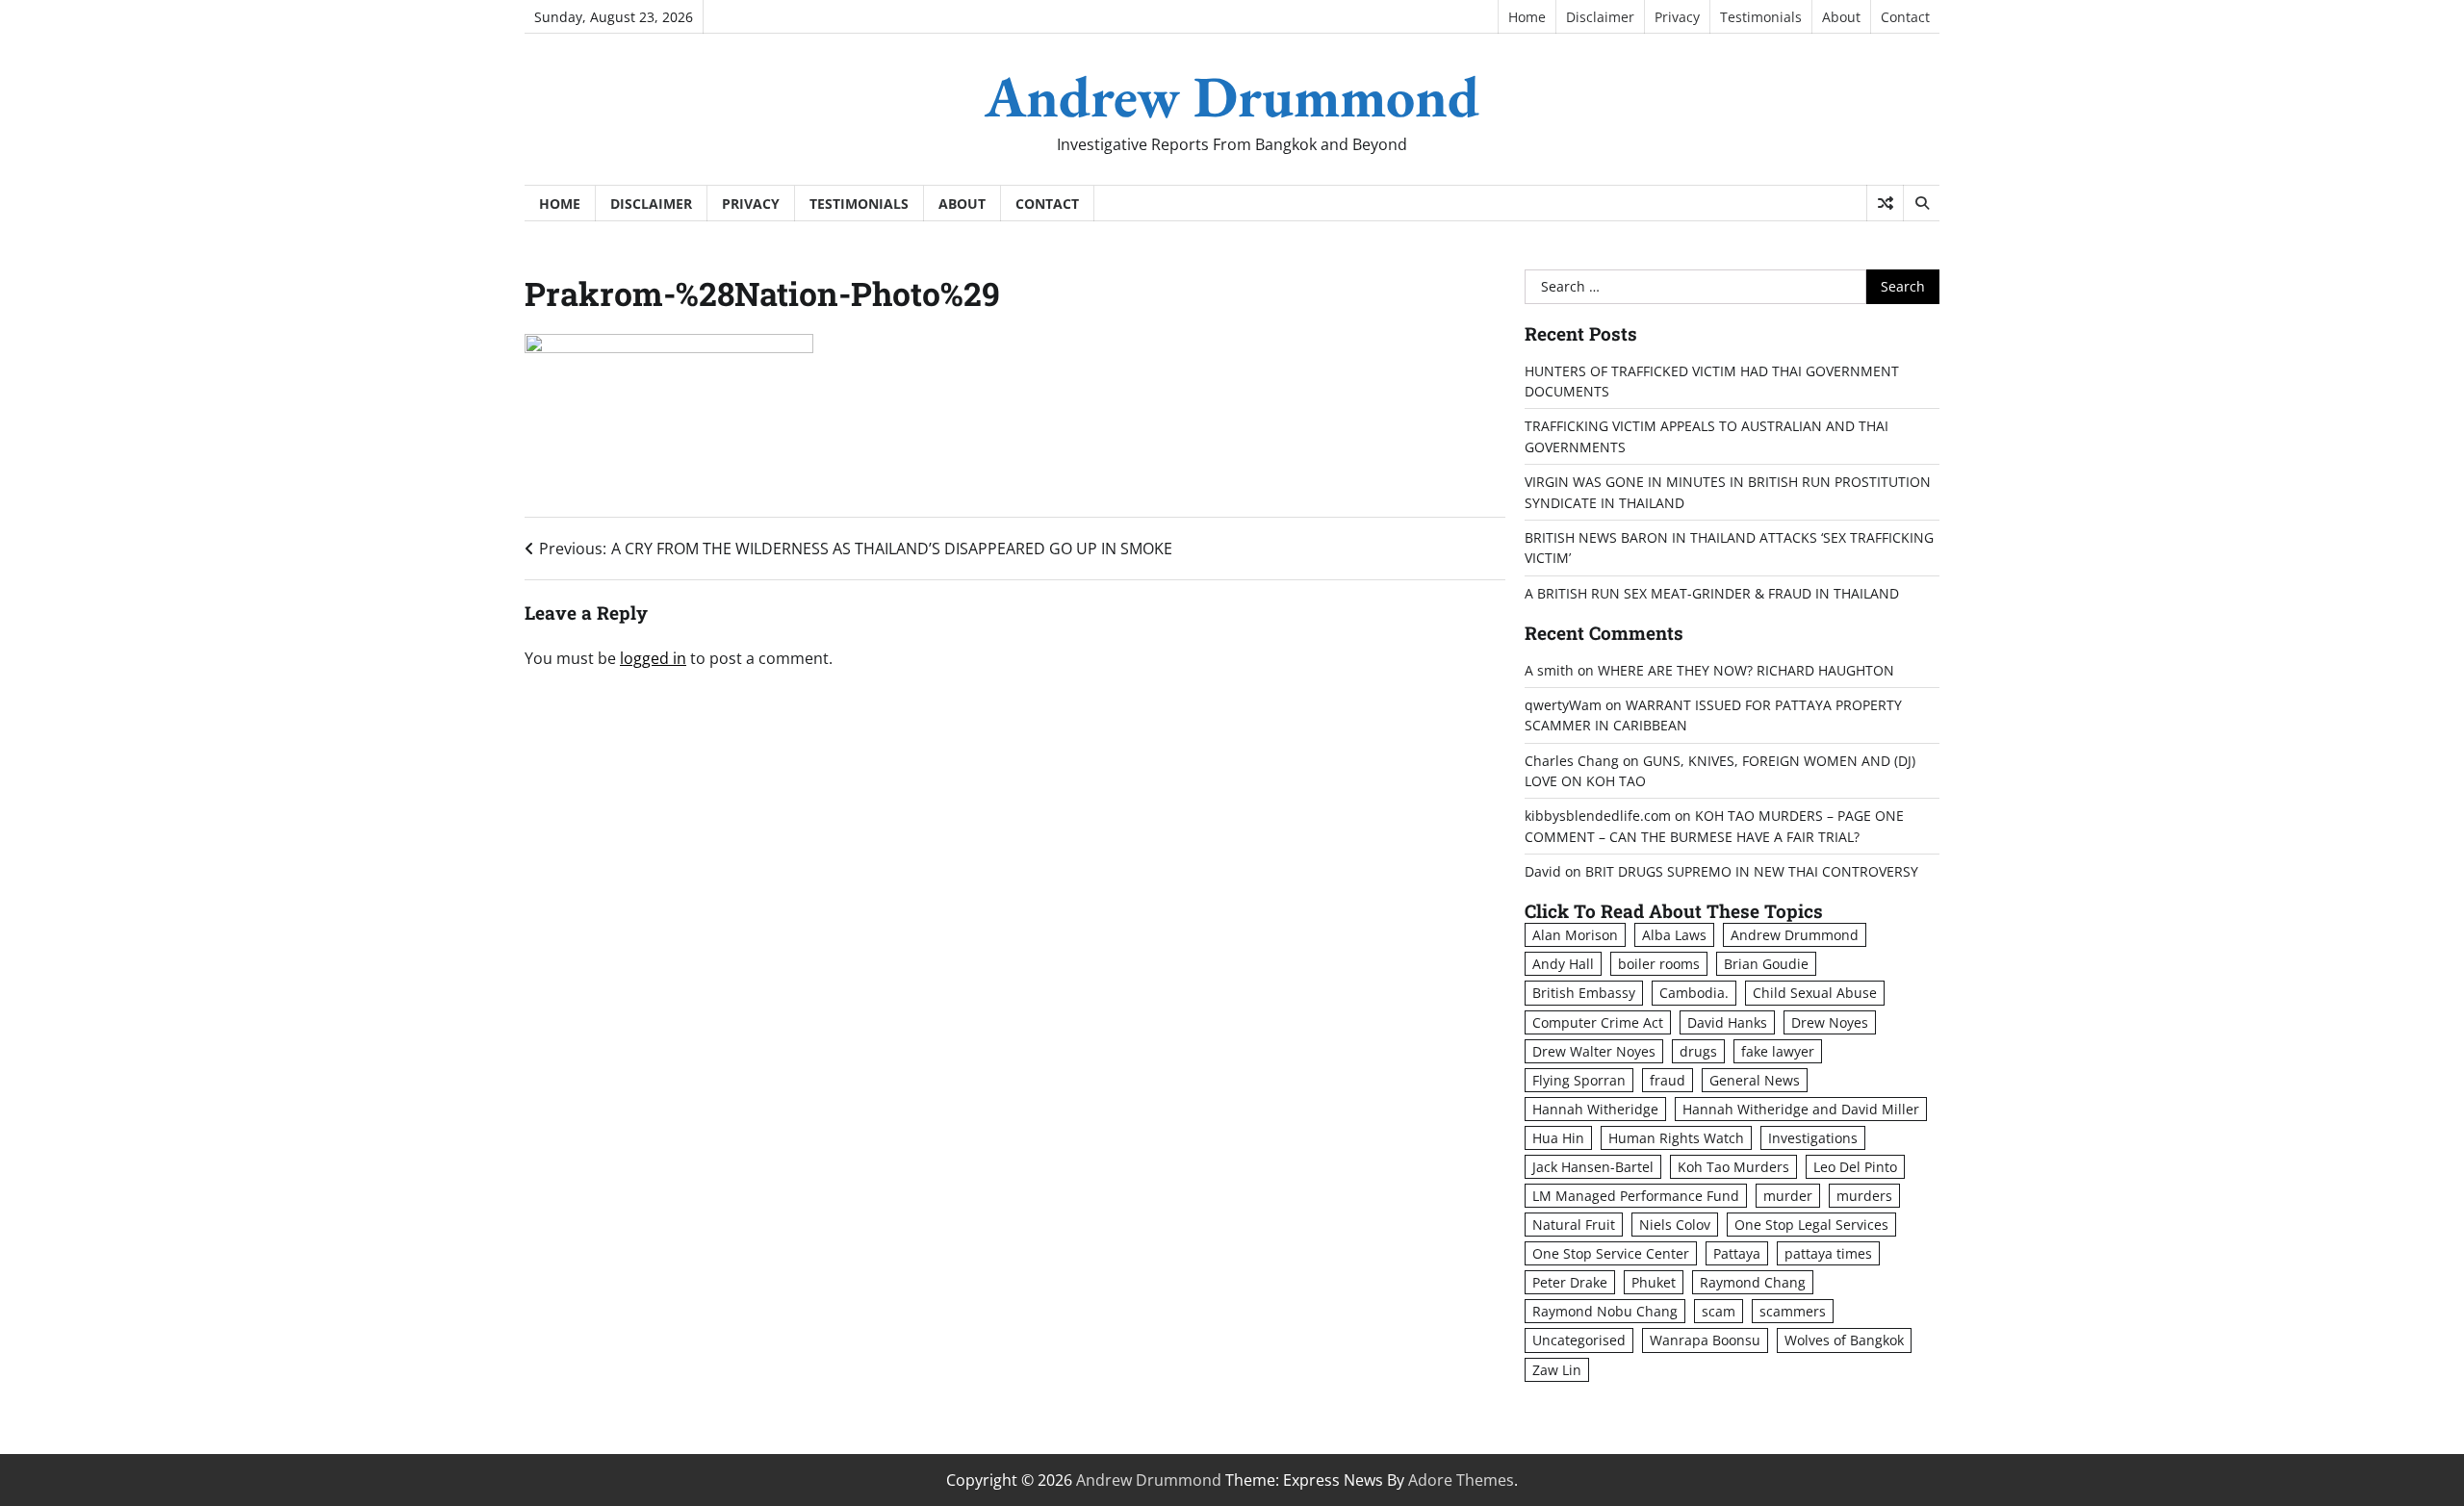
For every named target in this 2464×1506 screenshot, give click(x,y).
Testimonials (1761, 17)
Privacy (1677, 17)
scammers (1793, 1311)
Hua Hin (1558, 1138)
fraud (1668, 1080)
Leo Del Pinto (1855, 1167)
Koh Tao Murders (1733, 1167)
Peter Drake (1570, 1282)
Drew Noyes (1830, 1022)
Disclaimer (1600, 17)
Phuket (1654, 1282)
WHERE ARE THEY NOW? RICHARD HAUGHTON (1746, 670)
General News (1755, 1080)
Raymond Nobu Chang (1605, 1311)
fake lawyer (1778, 1051)
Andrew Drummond (1232, 96)
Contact (1905, 17)
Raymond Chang (1753, 1282)
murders (1864, 1196)
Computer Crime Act (1598, 1022)
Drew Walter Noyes (1594, 1051)
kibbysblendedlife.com (1598, 816)
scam (1719, 1311)
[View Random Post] (1885, 203)
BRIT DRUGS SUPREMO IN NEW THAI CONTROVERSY (1752, 871)
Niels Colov (1675, 1225)
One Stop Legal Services (1811, 1225)
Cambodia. (1694, 993)
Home (1527, 17)
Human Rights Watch (1676, 1138)
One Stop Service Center (1611, 1253)
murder (1788, 1196)
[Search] (1921, 203)
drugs (1698, 1051)
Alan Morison (1575, 935)
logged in (653, 658)
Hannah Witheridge (1595, 1109)
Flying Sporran (1579, 1080)
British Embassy (1584, 993)
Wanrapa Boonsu (1705, 1340)
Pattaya (1737, 1253)
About (1841, 17)
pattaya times (1828, 1253)
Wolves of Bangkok (1844, 1340)
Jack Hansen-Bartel (1593, 1167)
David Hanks (1727, 1022)
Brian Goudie (1766, 964)
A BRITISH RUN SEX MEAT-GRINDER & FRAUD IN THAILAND (1712, 593)
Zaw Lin (1557, 1370)
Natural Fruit (1574, 1225)
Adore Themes (1461, 1480)
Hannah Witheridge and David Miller (1801, 1109)
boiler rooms (1659, 964)
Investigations (1813, 1138)
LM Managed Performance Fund (1636, 1196)
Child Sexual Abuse (1815, 993)
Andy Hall (1563, 964)
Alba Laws (1674, 935)
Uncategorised (1579, 1340)
